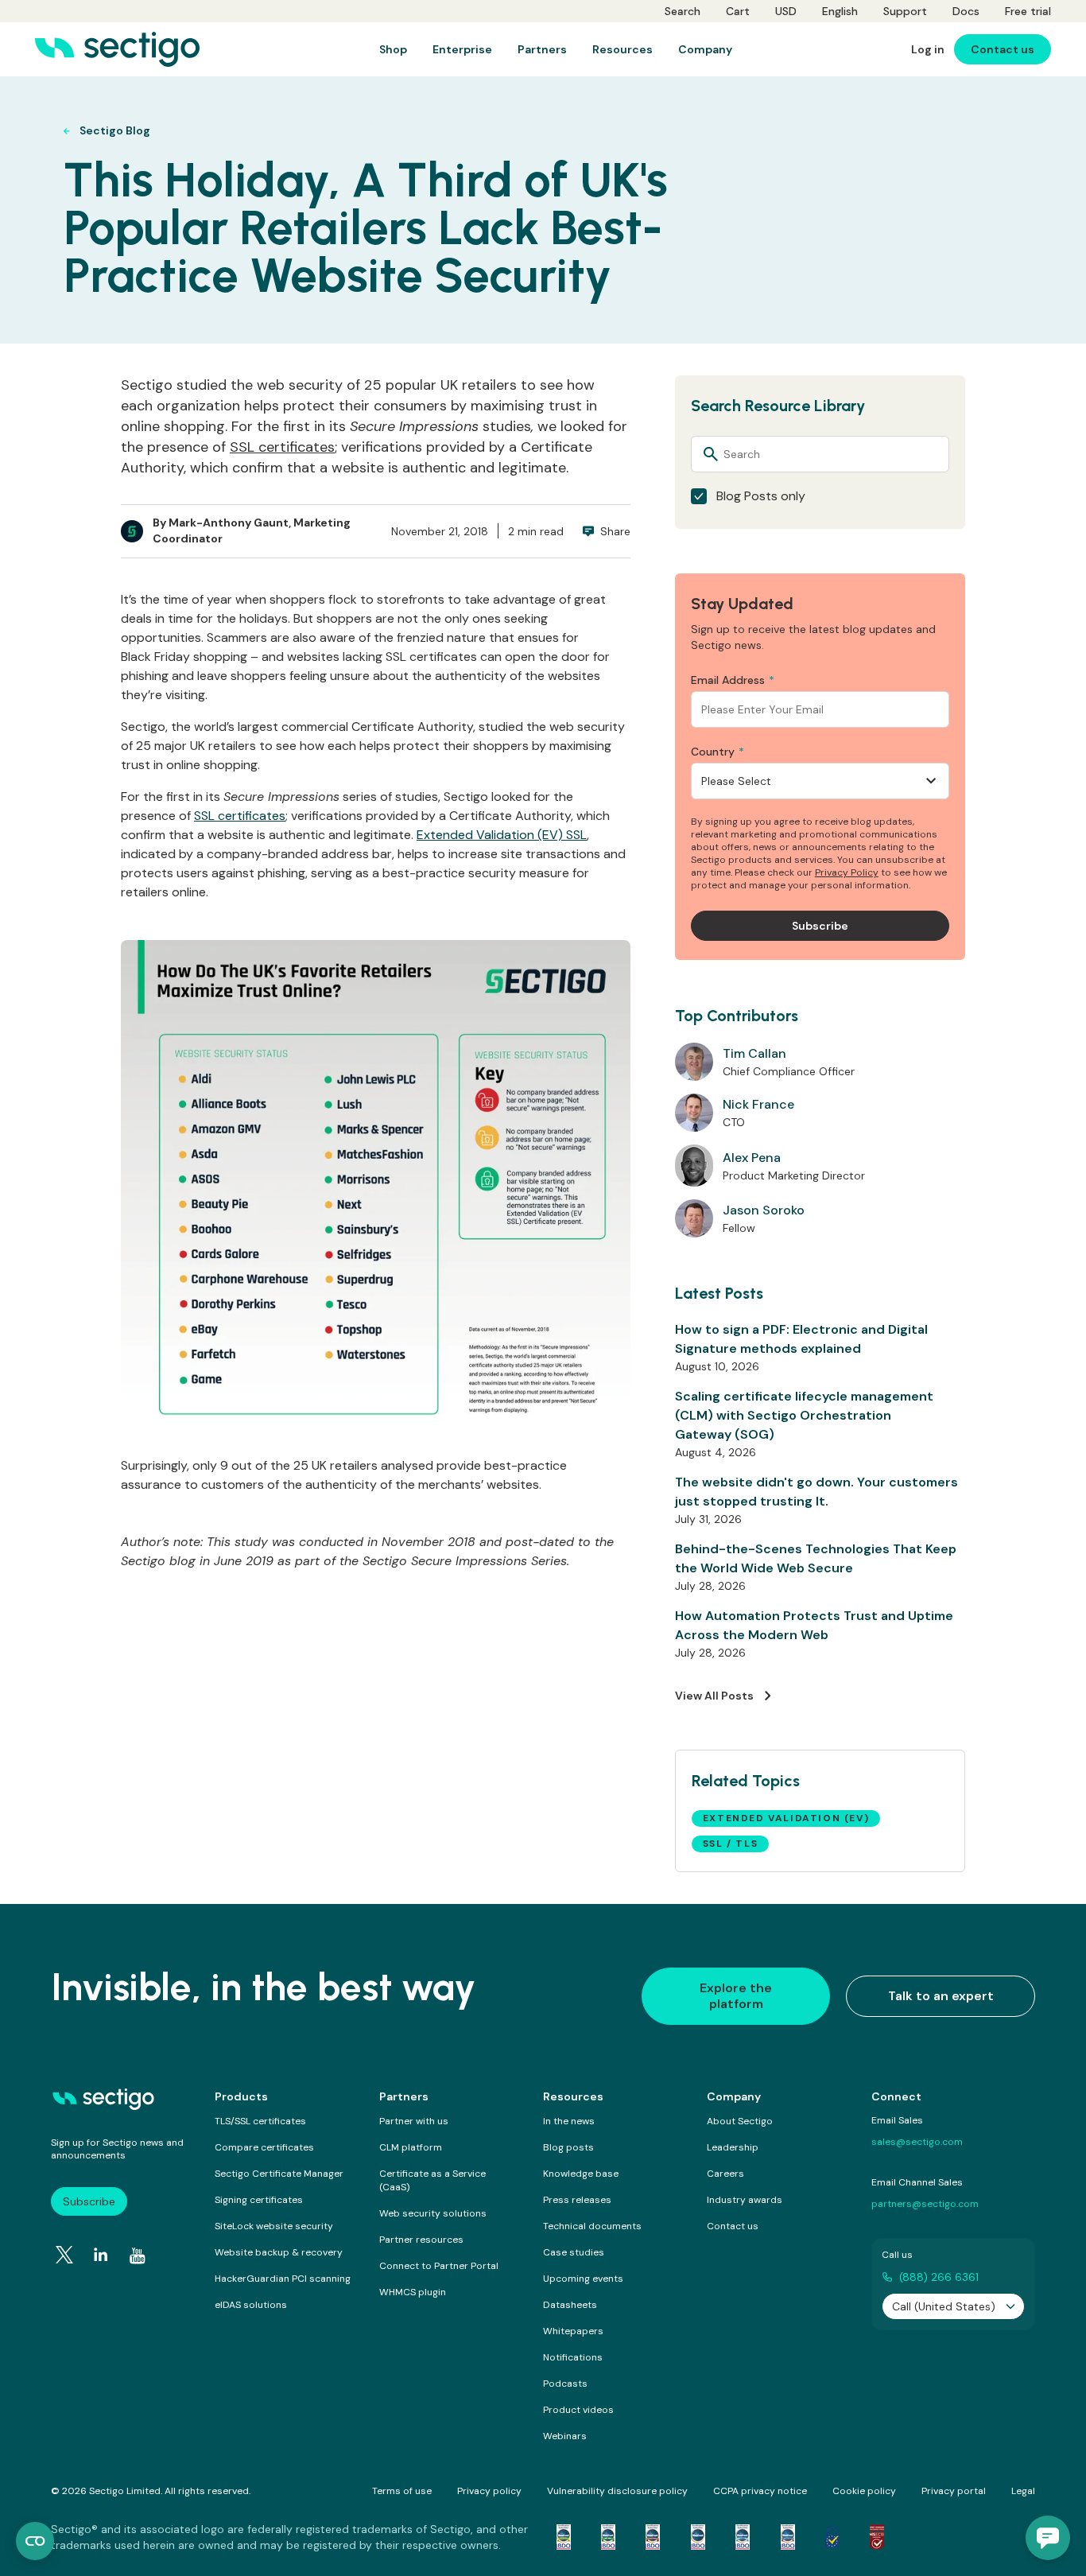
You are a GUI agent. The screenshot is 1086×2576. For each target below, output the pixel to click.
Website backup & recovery (279, 2252)
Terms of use (402, 2491)
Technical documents (592, 2226)
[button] (1048, 2538)
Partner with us (414, 2121)
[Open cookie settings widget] (35, 2541)
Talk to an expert (941, 1996)
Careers (725, 2174)
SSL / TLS (730, 1844)
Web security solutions (433, 2213)
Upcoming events (583, 2279)
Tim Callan (754, 1053)
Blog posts (568, 2147)
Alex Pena (752, 1158)
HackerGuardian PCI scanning (283, 2279)
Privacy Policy (847, 872)
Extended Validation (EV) (786, 1818)
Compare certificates (264, 2147)
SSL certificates (282, 447)
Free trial (1028, 11)
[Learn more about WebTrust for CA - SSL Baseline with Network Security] (743, 2537)
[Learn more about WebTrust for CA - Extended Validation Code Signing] (698, 2537)
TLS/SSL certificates (260, 2121)
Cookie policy (864, 2491)
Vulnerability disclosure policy (617, 2491)
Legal (1023, 2491)
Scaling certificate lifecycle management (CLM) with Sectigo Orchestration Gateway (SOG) (804, 1415)
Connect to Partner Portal (439, 2266)
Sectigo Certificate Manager (279, 2174)
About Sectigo (740, 2121)
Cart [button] (738, 11)
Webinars (565, 2436)
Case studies (574, 2252)
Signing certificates (259, 2200)
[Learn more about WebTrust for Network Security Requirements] (564, 2537)
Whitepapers (573, 2331)
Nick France (758, 1104)
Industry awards (745, 2200)
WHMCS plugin (413, 2292)
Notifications (573, 2357)
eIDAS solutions (251, 2305)
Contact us (733, 2226)
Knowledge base (581, 2174)
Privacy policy (489, 2491)
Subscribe (89, 2201)
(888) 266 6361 (939, 2277)
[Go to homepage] (117, 49)
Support (905, 11)
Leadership (733, 2147)
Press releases (577, 2200)
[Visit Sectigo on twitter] (64, 2255)
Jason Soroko (764, 1210)
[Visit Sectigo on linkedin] (101, 2255)
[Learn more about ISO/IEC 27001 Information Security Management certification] (877, 2537)
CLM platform (411, 2147)
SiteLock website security (274, 2226)
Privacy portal (954, 2491)
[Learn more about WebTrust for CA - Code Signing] (788, 2537)
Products (241, 2096)
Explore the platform (736, 1996)
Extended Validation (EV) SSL (502, 835)
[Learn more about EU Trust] (832, 2537)
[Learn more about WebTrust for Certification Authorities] (608, 2537)
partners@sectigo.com (925, 2204)
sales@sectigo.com (917, 2142)
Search (683, 11)
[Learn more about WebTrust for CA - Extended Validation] (653, 2537)
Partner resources (421, 2240)
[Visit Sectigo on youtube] (138, 2256)
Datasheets (570, 2305)
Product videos (578, 2410)
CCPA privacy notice (760, 2491)
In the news (569, 2121)
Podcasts (565, 2384)
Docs (966, 11)
